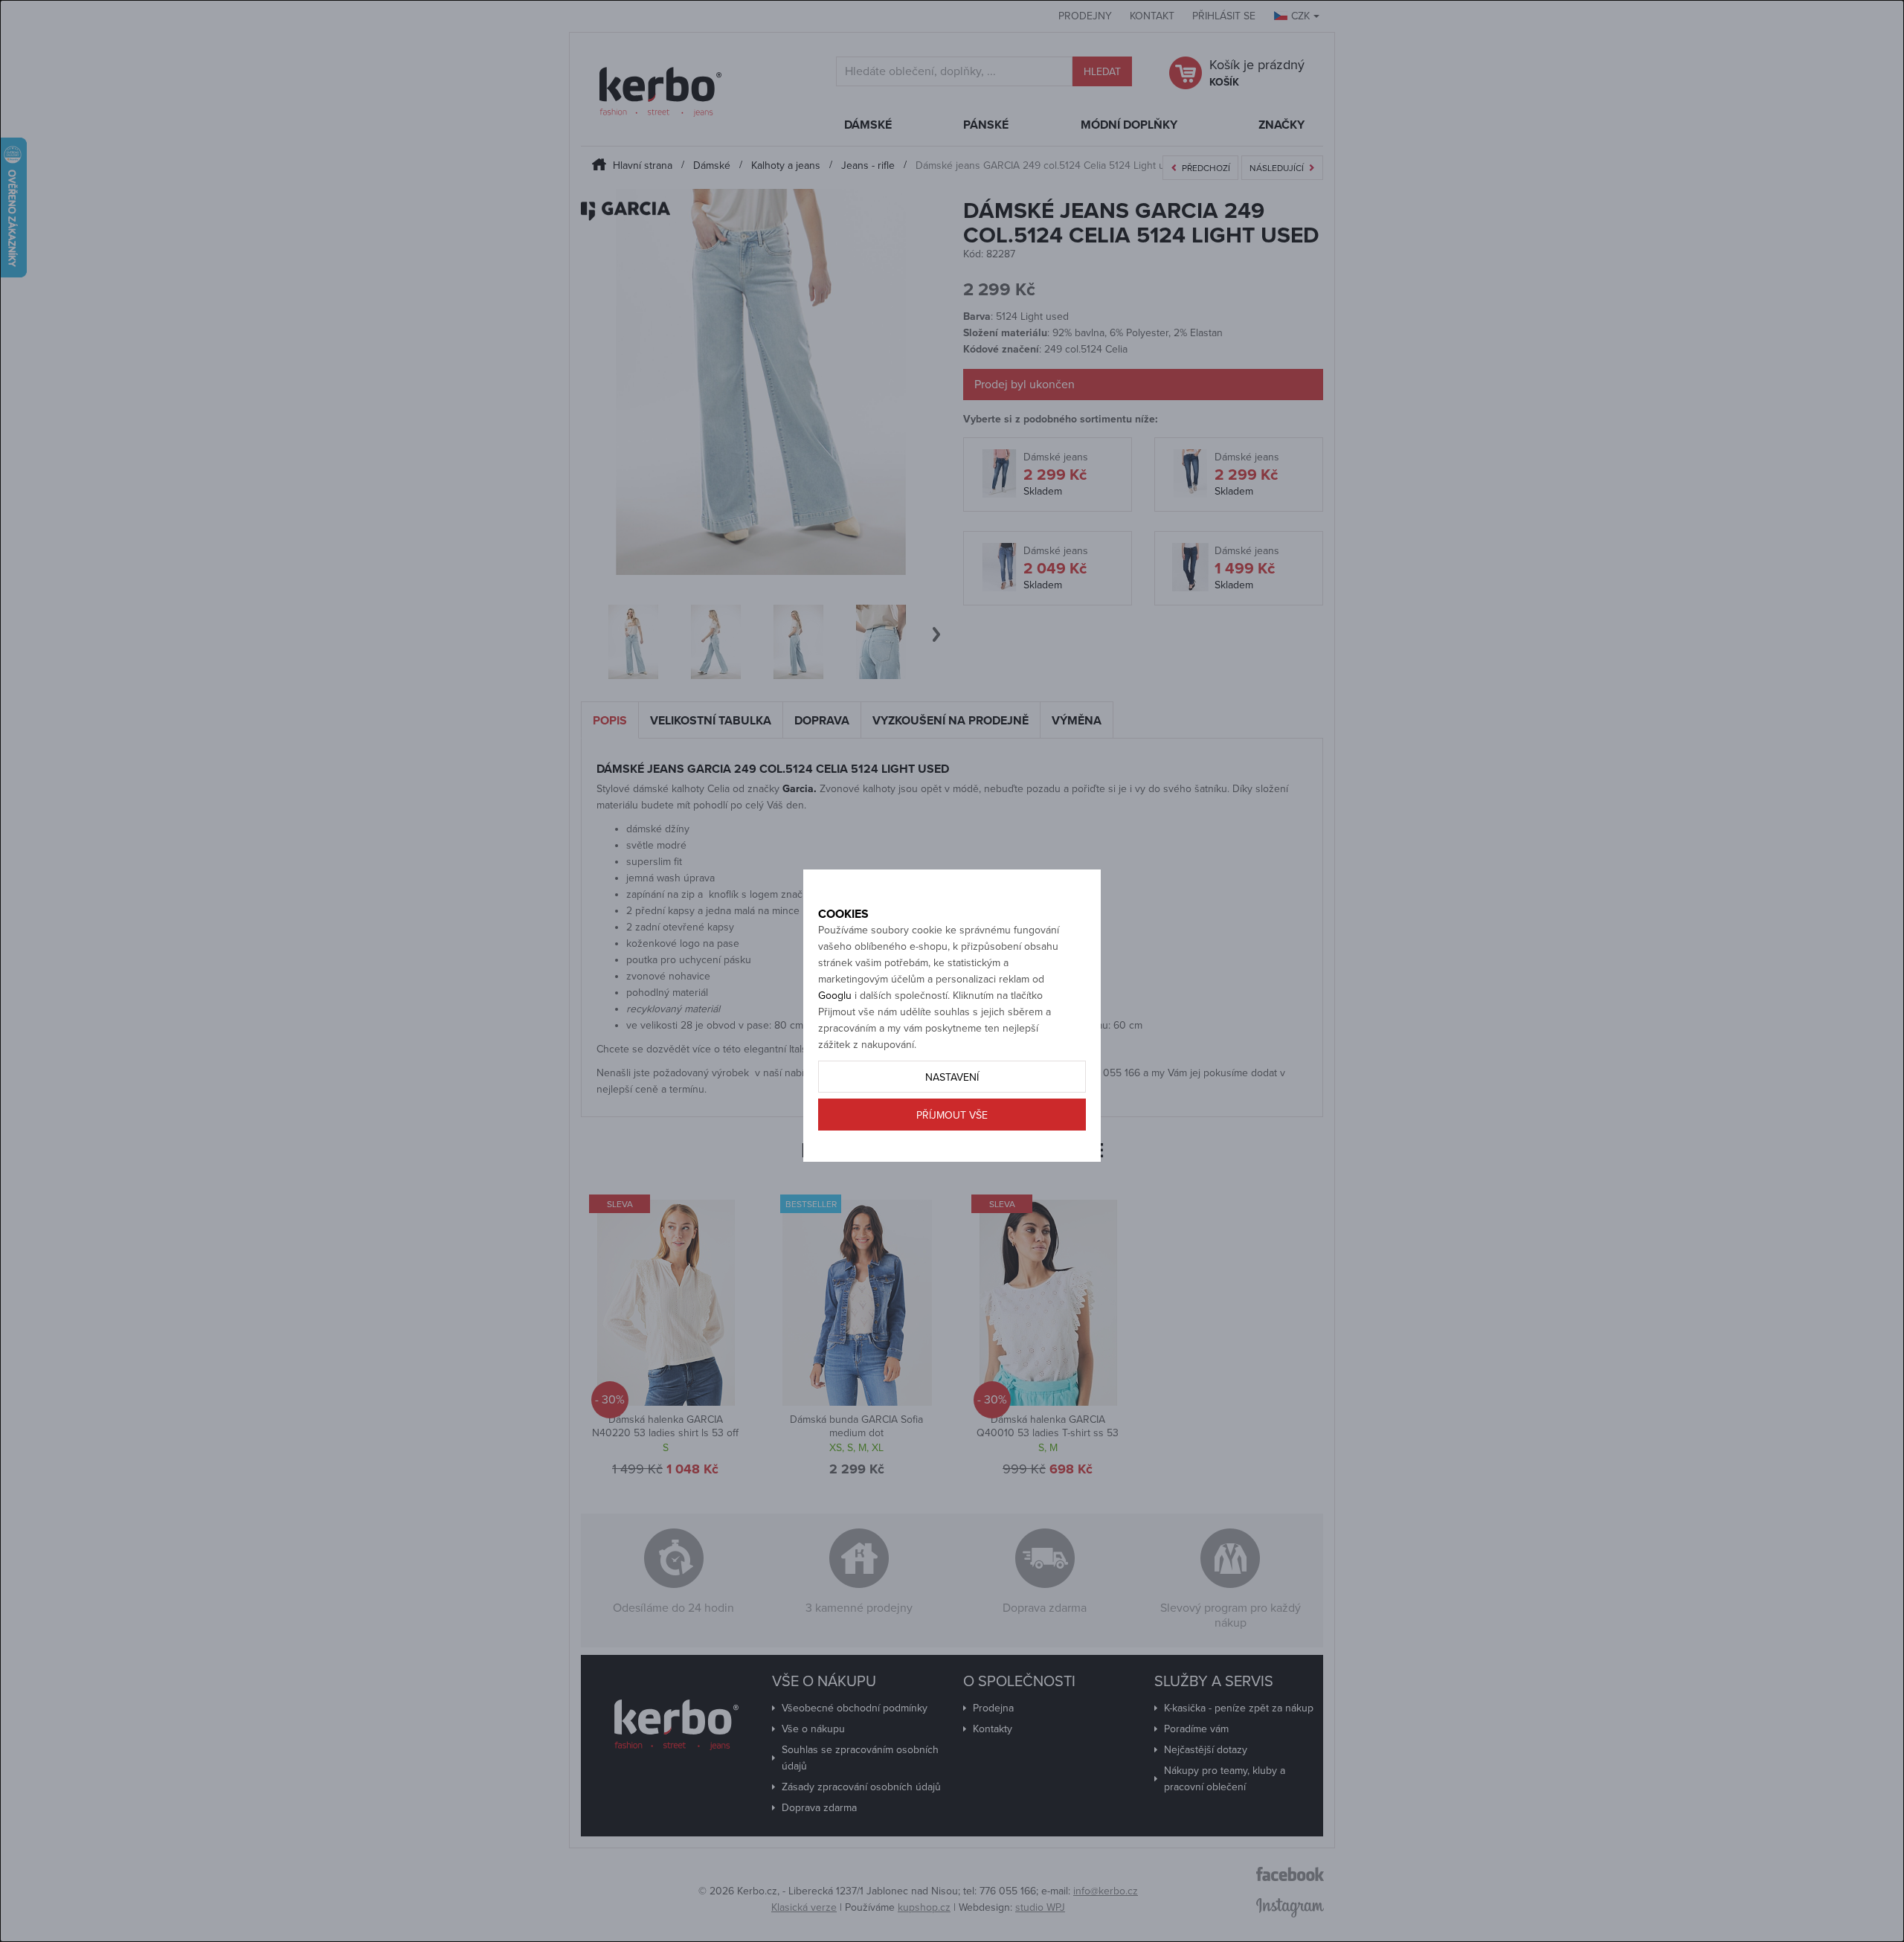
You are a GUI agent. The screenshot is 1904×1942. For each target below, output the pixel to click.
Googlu (835, 996)
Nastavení (952, 1077)
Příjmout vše (952, 1115)
